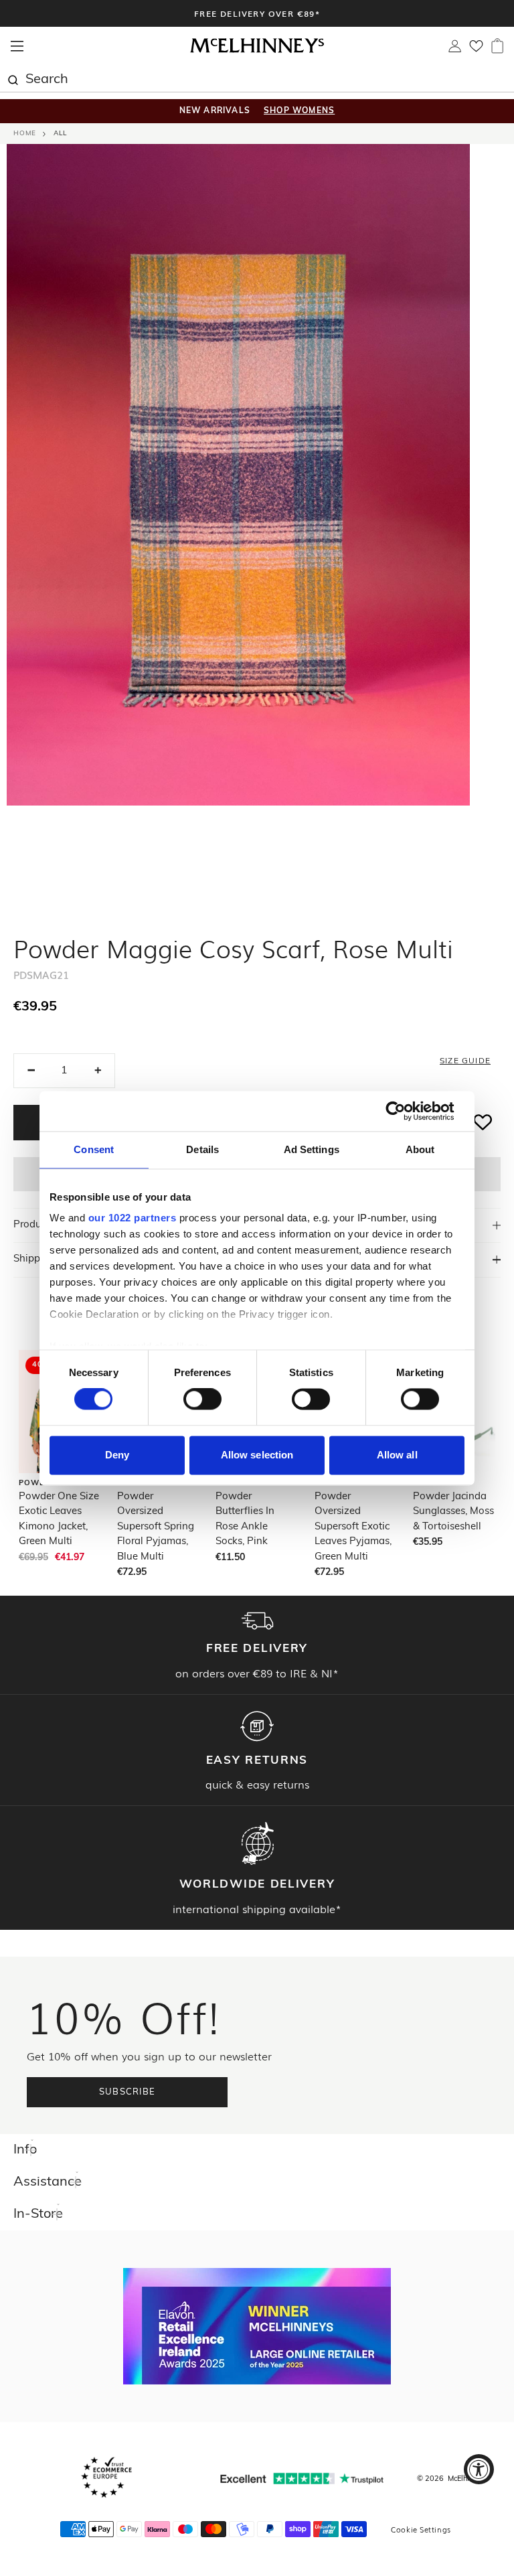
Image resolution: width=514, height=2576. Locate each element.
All (60, 134)
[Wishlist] (476, 50)
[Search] (13, 78)
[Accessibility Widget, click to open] (479, 2469)
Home (25, 134)
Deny (117, 1455)
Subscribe (127, 2092)
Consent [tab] (94, 1149)
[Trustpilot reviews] (302, 2479)
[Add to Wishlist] (483, 1123)
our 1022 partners (133, 1218)
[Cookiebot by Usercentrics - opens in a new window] (406, 1111)
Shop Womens (299, 111)
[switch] (202, 1399)
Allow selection (257, 1455)
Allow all (397, 1455)
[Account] (455, 50)
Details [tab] (202, 1149)
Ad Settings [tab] (312, 1149)
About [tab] (420, 1149)
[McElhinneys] (257, 51)
